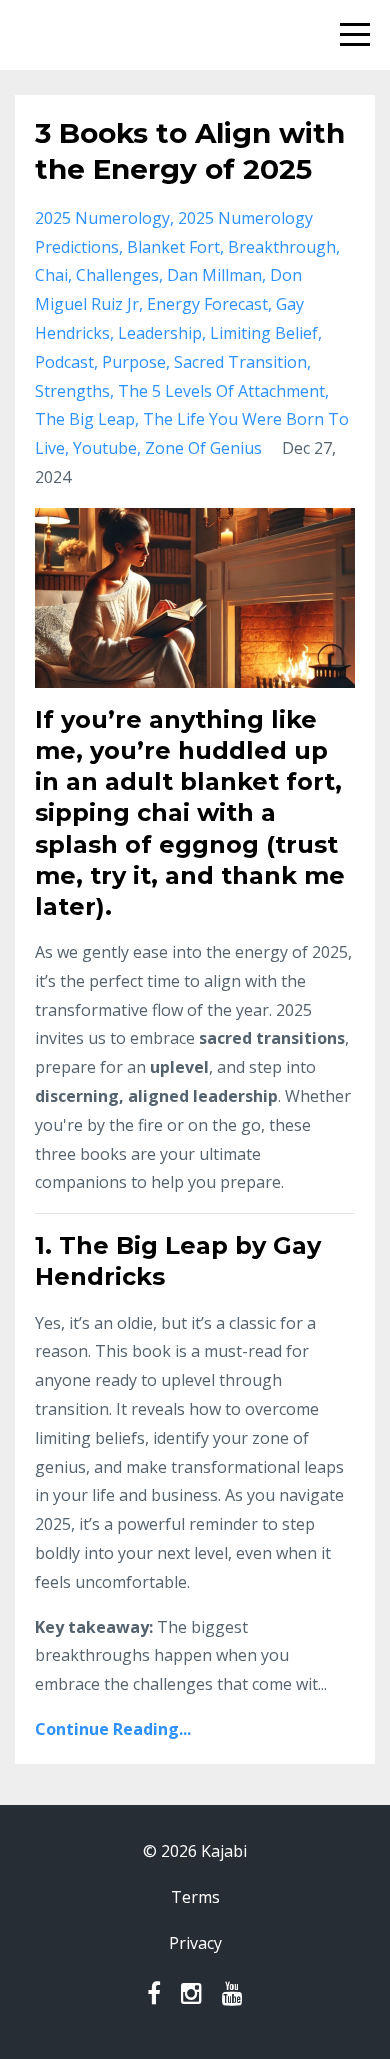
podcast (64, 362)
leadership (160, 333)
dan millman (214, 275)
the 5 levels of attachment (221, 391)
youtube (105, 448)
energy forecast (207, 304)
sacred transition (240, 362)
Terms (195, 1897)
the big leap (85, 419)
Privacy (195, 1943)
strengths (72, 391)
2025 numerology (102, 218)
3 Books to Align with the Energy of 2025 (190, 151)
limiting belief (264, 333)
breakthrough (282, 247)
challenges (117, 275)
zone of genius (203, 448)
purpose (134, 362)
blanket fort (173, 247)
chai (51, 275)
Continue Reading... (113, 1729)
